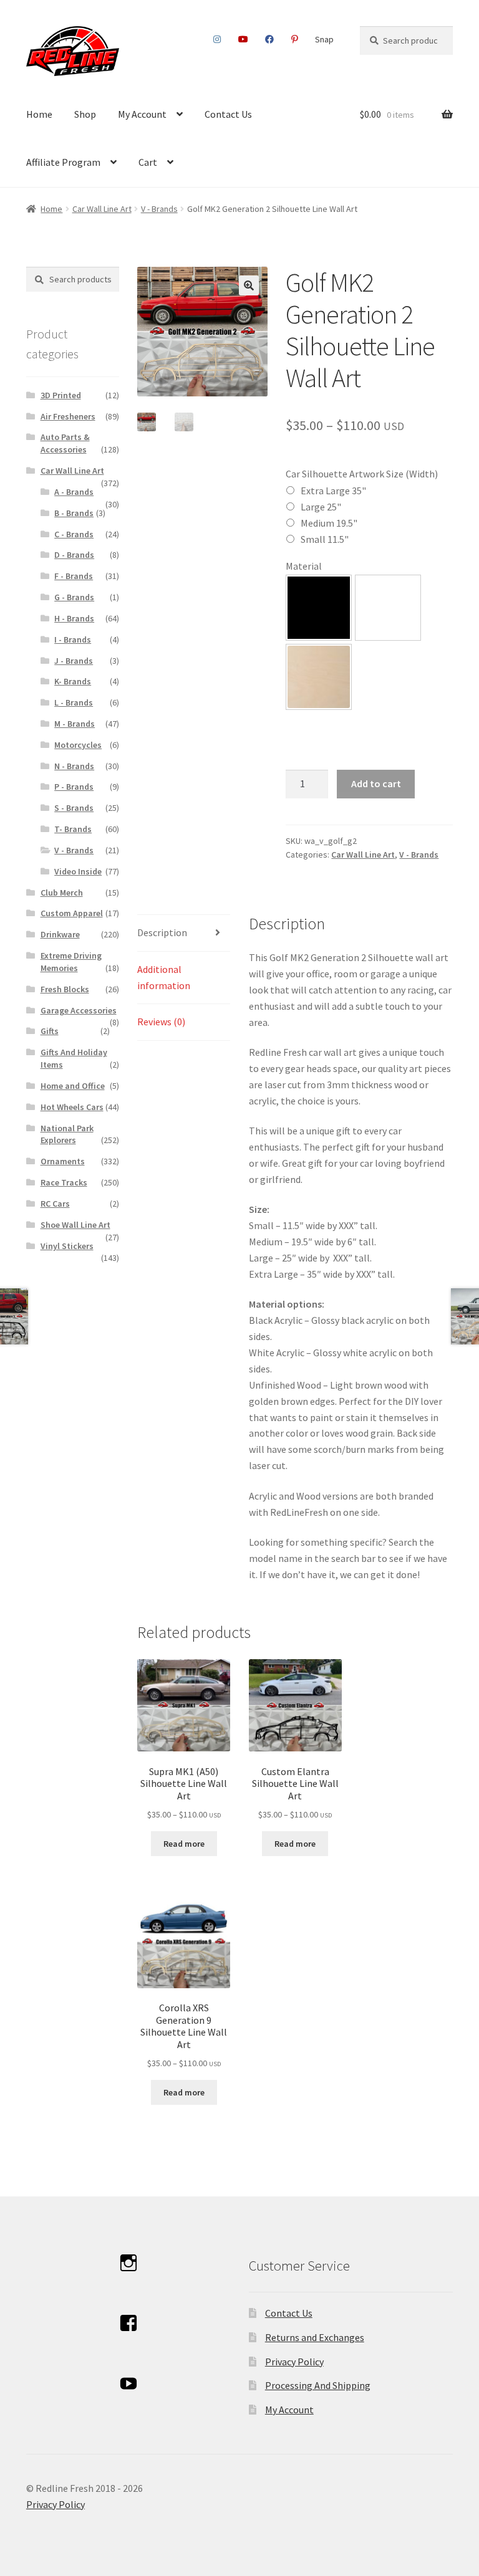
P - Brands (74, 787)
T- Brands (73, 829)
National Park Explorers (67, 1134)
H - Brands (74, 618)
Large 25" (321, 507)
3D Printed (61, 395)
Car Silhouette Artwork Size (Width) (362, 474)
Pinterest (295, 39)
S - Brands (74, 808)
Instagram (217, 39)
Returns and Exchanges (315, 2337)
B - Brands (74, 513)
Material (304, 566)
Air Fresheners (68, 416)
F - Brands (74, 576)
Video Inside (78, 871)
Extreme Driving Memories (71, 962)
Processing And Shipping (318, 2385)
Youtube (244, 39)
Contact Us (228, 114)
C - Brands (74, 534)
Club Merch (62, 893)
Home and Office (73, 1086)
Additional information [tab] (164, 977)
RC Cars (55, 1204)
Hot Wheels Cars (72, 1107)
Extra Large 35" (333, 491)
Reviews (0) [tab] (161, 1022)
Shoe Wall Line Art (75, 1225)
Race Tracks (64, 1182)
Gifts (50, 1031)
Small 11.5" (325, 539)
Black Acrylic (319, 608)
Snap (324, 39)
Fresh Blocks (65, 989)
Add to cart (376, 783)
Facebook (270, 39)
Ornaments (63, 1161)
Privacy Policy (294, 2362)
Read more (184, 1844)
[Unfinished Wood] (319, 677)
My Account (142, 114)
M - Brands (75, 724)
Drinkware (60, 934)
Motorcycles (78, 745)
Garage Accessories (79, 1010)
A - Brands (74, 492)
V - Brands (159, 209)
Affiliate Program (63, 162)
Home (39, 114)
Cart (148, 162)
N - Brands (74, 766)
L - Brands (74, 702)
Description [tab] (162, 932)
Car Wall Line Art (102, 209)
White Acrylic (388, 608)
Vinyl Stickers (67, 1246)
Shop (85, 114)
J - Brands (74, 661)
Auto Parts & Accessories (65, 443)
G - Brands (74, 597)
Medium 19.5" (329, 523)
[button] (249, 285)
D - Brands (74, 555)
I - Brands (73, 639)
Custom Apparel (72, 913)
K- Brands (73, 681)
